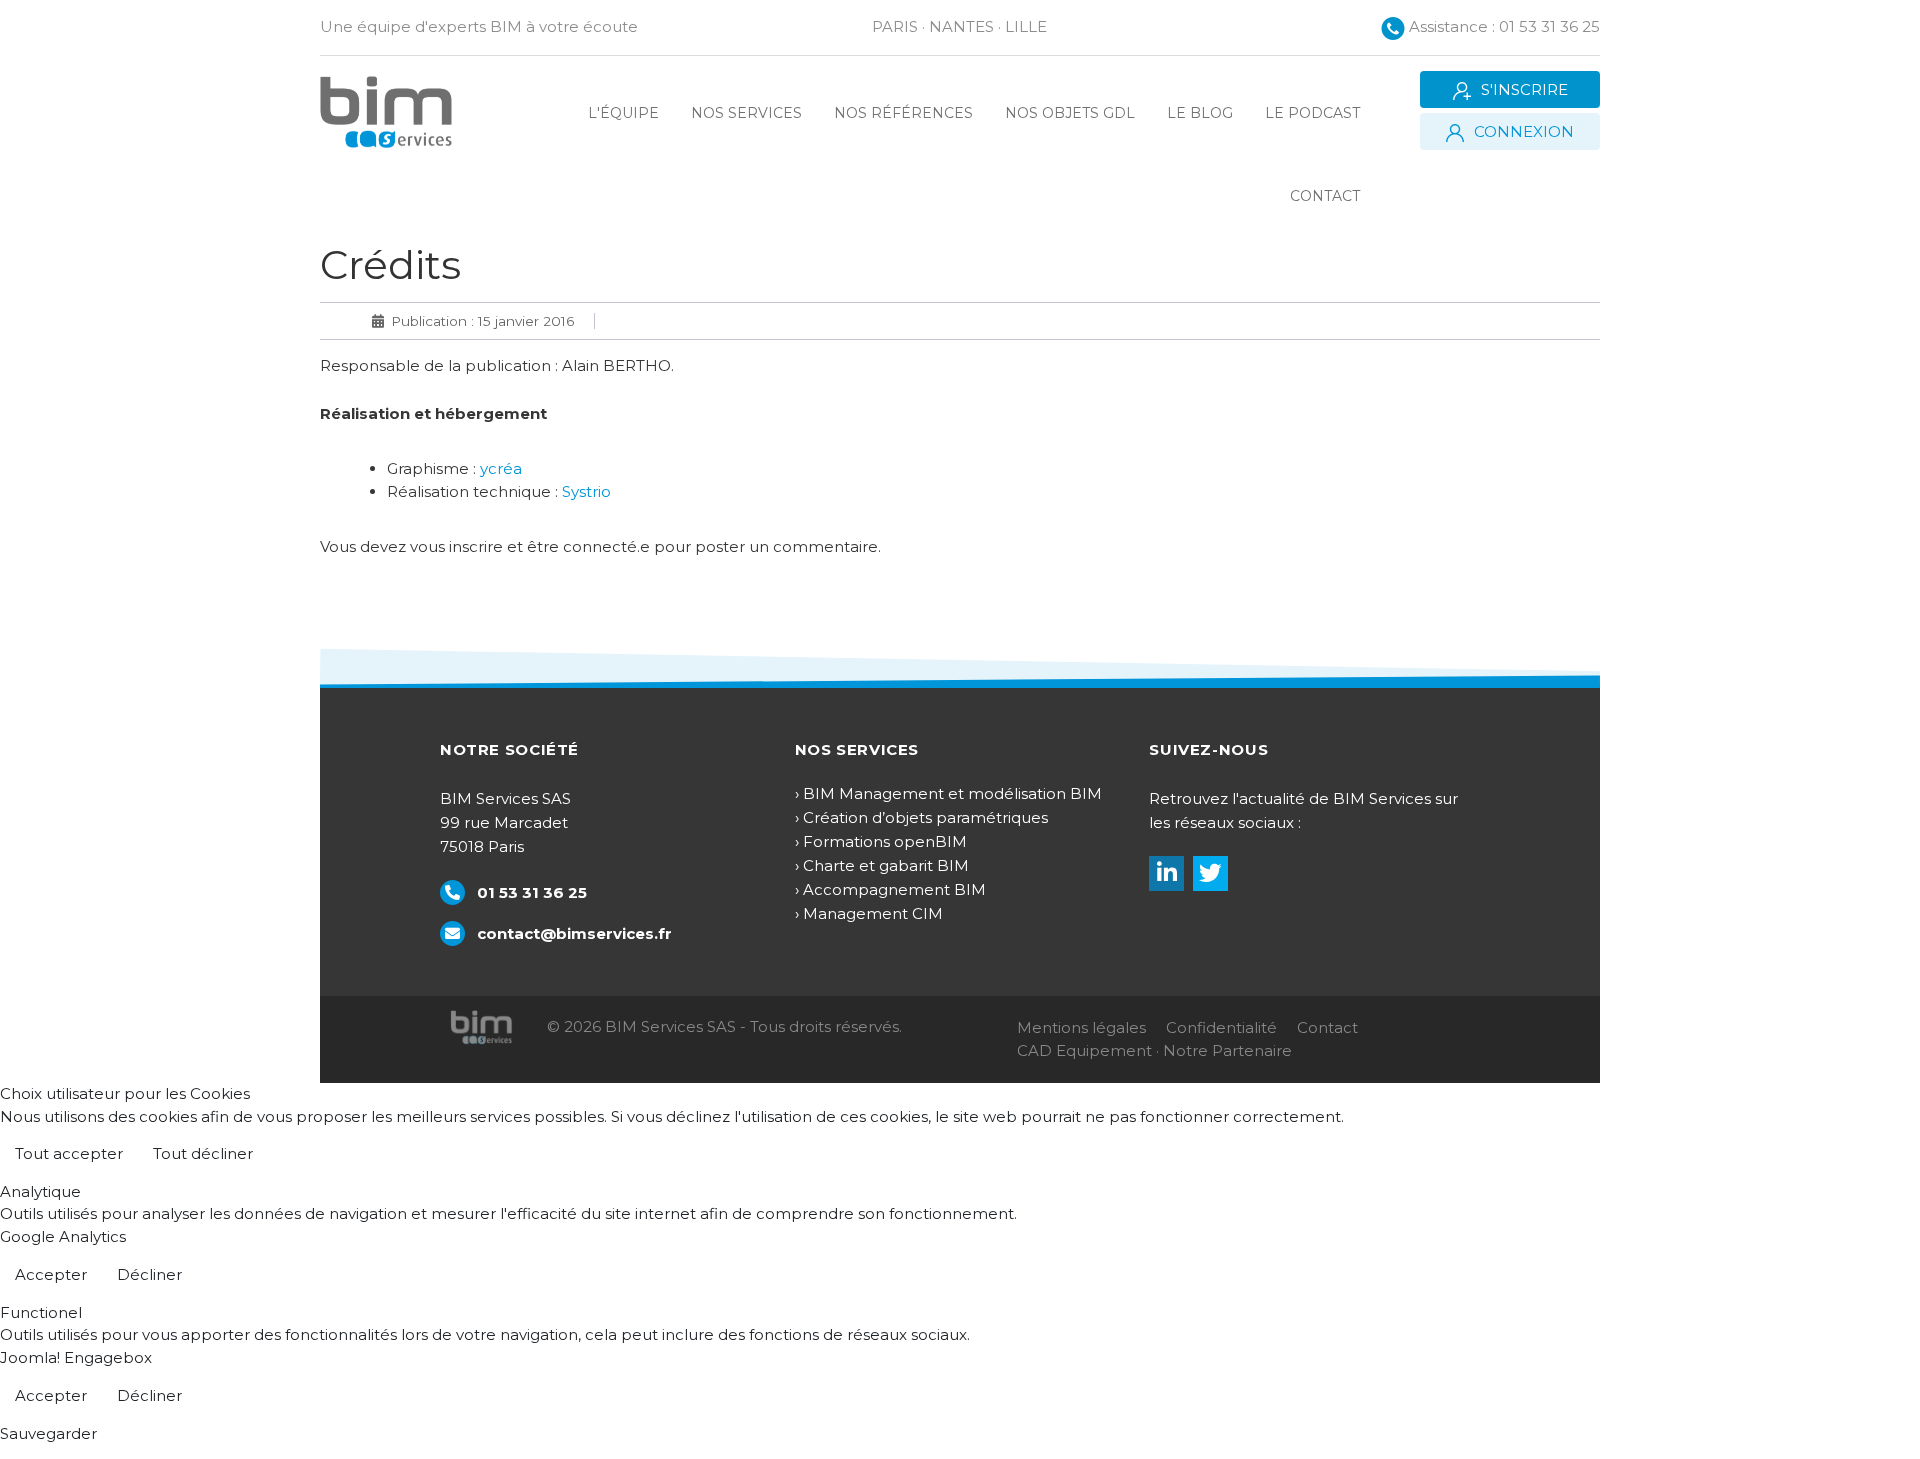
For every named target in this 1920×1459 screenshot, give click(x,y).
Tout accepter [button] (69, 1153)
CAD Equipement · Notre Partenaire (1154, 1050)
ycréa (501, 468)
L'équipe (623, 113)
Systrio (586, 491)
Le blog (1200, 113)
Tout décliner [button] (203, 1153)
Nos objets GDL (1070, 113)
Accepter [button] (51, 1274)
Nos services (746, 113)
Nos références (903, 113)
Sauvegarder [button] (48, 1433)
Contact (1325, 196)
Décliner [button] (149, 1274)
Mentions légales (1081, 1027)
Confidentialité (1221, 1027)
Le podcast (1312, 113)
